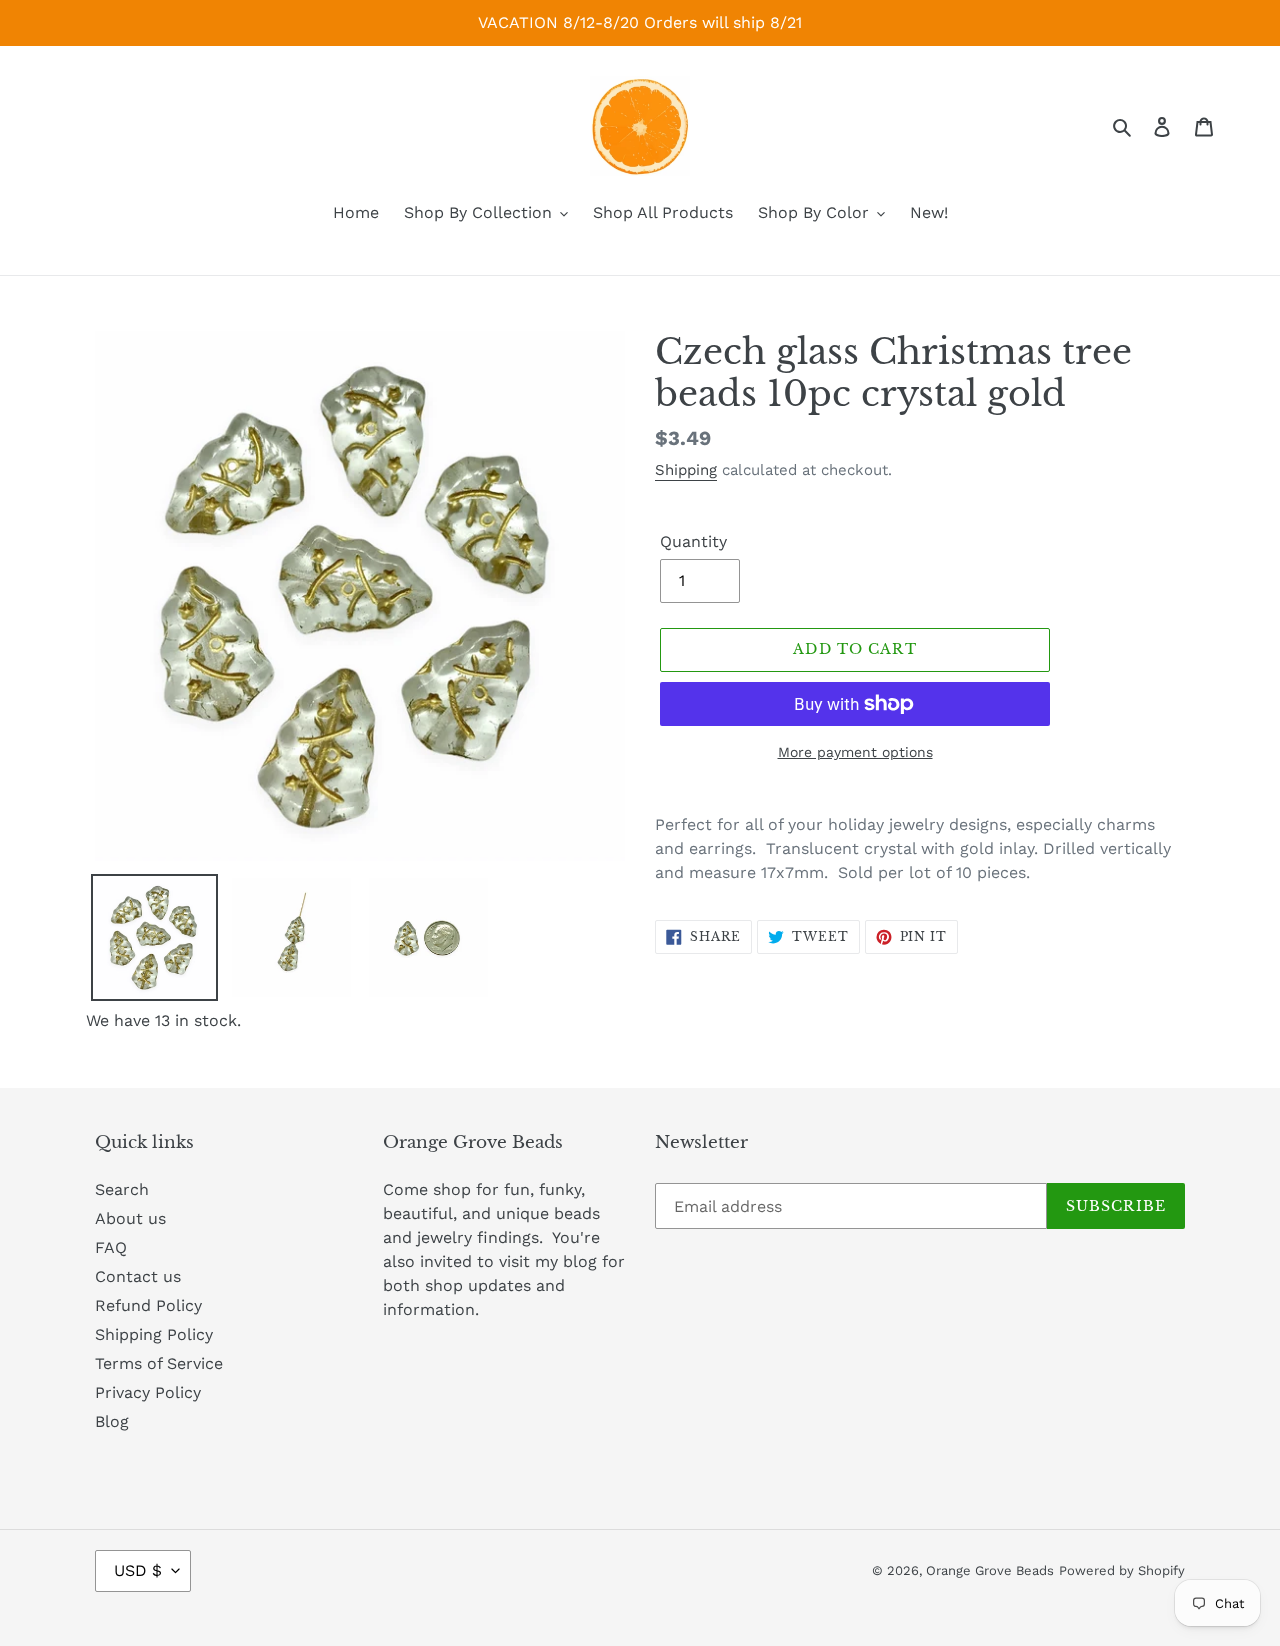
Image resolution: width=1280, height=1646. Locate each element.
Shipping (686, 470)
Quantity (693, 541)
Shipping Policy (154, 1334)
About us (130, 1218)
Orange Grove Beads (990, 1570)
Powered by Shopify (1122, 1570)
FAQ (111, 1247)
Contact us (138, 1276)
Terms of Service (159, 1363)
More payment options (855, 752)
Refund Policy (148, 1305)
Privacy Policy (148, 1392)
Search (122, 1189)
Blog (112, 1421)
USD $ (138, 1570)
